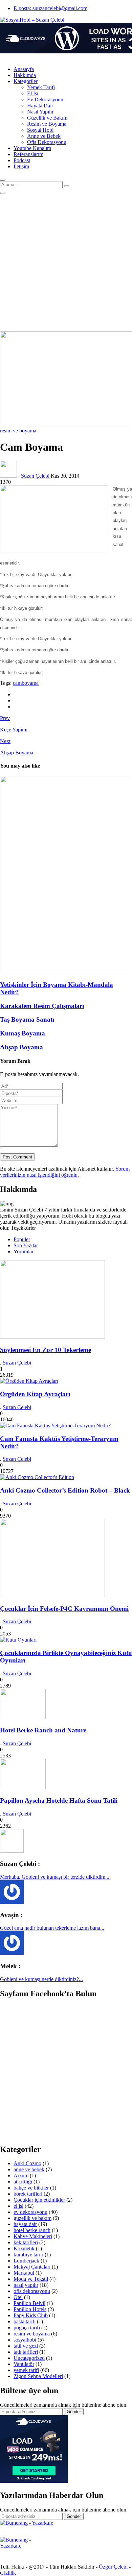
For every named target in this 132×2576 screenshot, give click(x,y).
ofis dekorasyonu (32, 2291)
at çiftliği (23, 2182)
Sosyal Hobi (40, 130)
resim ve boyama (18, 431)
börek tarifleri (28, 2194)
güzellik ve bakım (32, 2218)
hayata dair (25, 2224)
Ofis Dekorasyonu (47, 142)
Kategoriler (26, 81)
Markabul (24, 2273)
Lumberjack (26, 2261)
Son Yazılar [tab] (26, 1245)
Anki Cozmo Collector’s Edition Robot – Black (65, 1490)
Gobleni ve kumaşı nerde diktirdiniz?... (41, 1979)
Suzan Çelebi (36, 476)
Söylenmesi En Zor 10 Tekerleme (46, 1350)
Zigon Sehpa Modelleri (38, 2376)
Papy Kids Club (31, 2315)
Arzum (21, 2175)
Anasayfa (24, 69)
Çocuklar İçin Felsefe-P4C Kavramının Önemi (64, 1609)
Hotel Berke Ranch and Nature (43, 1730)
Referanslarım (28, 154)
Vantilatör (24, 2364)
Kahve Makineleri (33, 2236)
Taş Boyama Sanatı (27, 1019)
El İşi (33, 93)
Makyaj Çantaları (32, 2267)
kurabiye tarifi (28, 2255)
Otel (18, 2297)
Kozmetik (24, 2248)
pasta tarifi (25, 2321)
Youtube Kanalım (32, 148)
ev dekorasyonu (30, 2212)
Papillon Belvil (29, 2303)
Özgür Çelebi (113, 2567)
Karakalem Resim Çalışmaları (42, 1006)
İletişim (21, 166)
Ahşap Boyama (21, 1047)
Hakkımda (25, 75)
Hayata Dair (40, 106)
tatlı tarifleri (26, 2352)
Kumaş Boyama (23, 1033)
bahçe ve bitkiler (31, 2188)
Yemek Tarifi (41, 87)
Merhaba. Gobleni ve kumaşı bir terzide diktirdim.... (55, 1877)
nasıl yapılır (26, 2285)
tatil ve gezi (26, 2346)
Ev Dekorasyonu (45, 99)
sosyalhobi (25, 2340)
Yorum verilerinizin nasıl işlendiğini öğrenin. (65, 1172)
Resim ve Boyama (47, 124)
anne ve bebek (29, 2169)
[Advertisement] (66, 263)
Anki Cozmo (27, 2163)
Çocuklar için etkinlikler (39, 2200)
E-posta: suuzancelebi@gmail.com (50, 8)
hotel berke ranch (32, 2230)
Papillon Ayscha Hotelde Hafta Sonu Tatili (59, 1800)
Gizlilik (8, 2573)
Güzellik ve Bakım (47, 118)
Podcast (22, 160)
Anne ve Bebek (44, 136)
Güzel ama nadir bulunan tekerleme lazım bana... (52, 1928)
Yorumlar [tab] (24, 1252)
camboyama (26, 683)
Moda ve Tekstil (31, 2279)
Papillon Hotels (30, 2309)
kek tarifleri (26, 2242)
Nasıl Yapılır (40, 112)
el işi (18, 2206)
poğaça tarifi (27, 2328)
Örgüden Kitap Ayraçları (35, 1394)
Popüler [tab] (22, 1239)
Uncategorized (29, 2358)
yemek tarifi (26, 2370)
